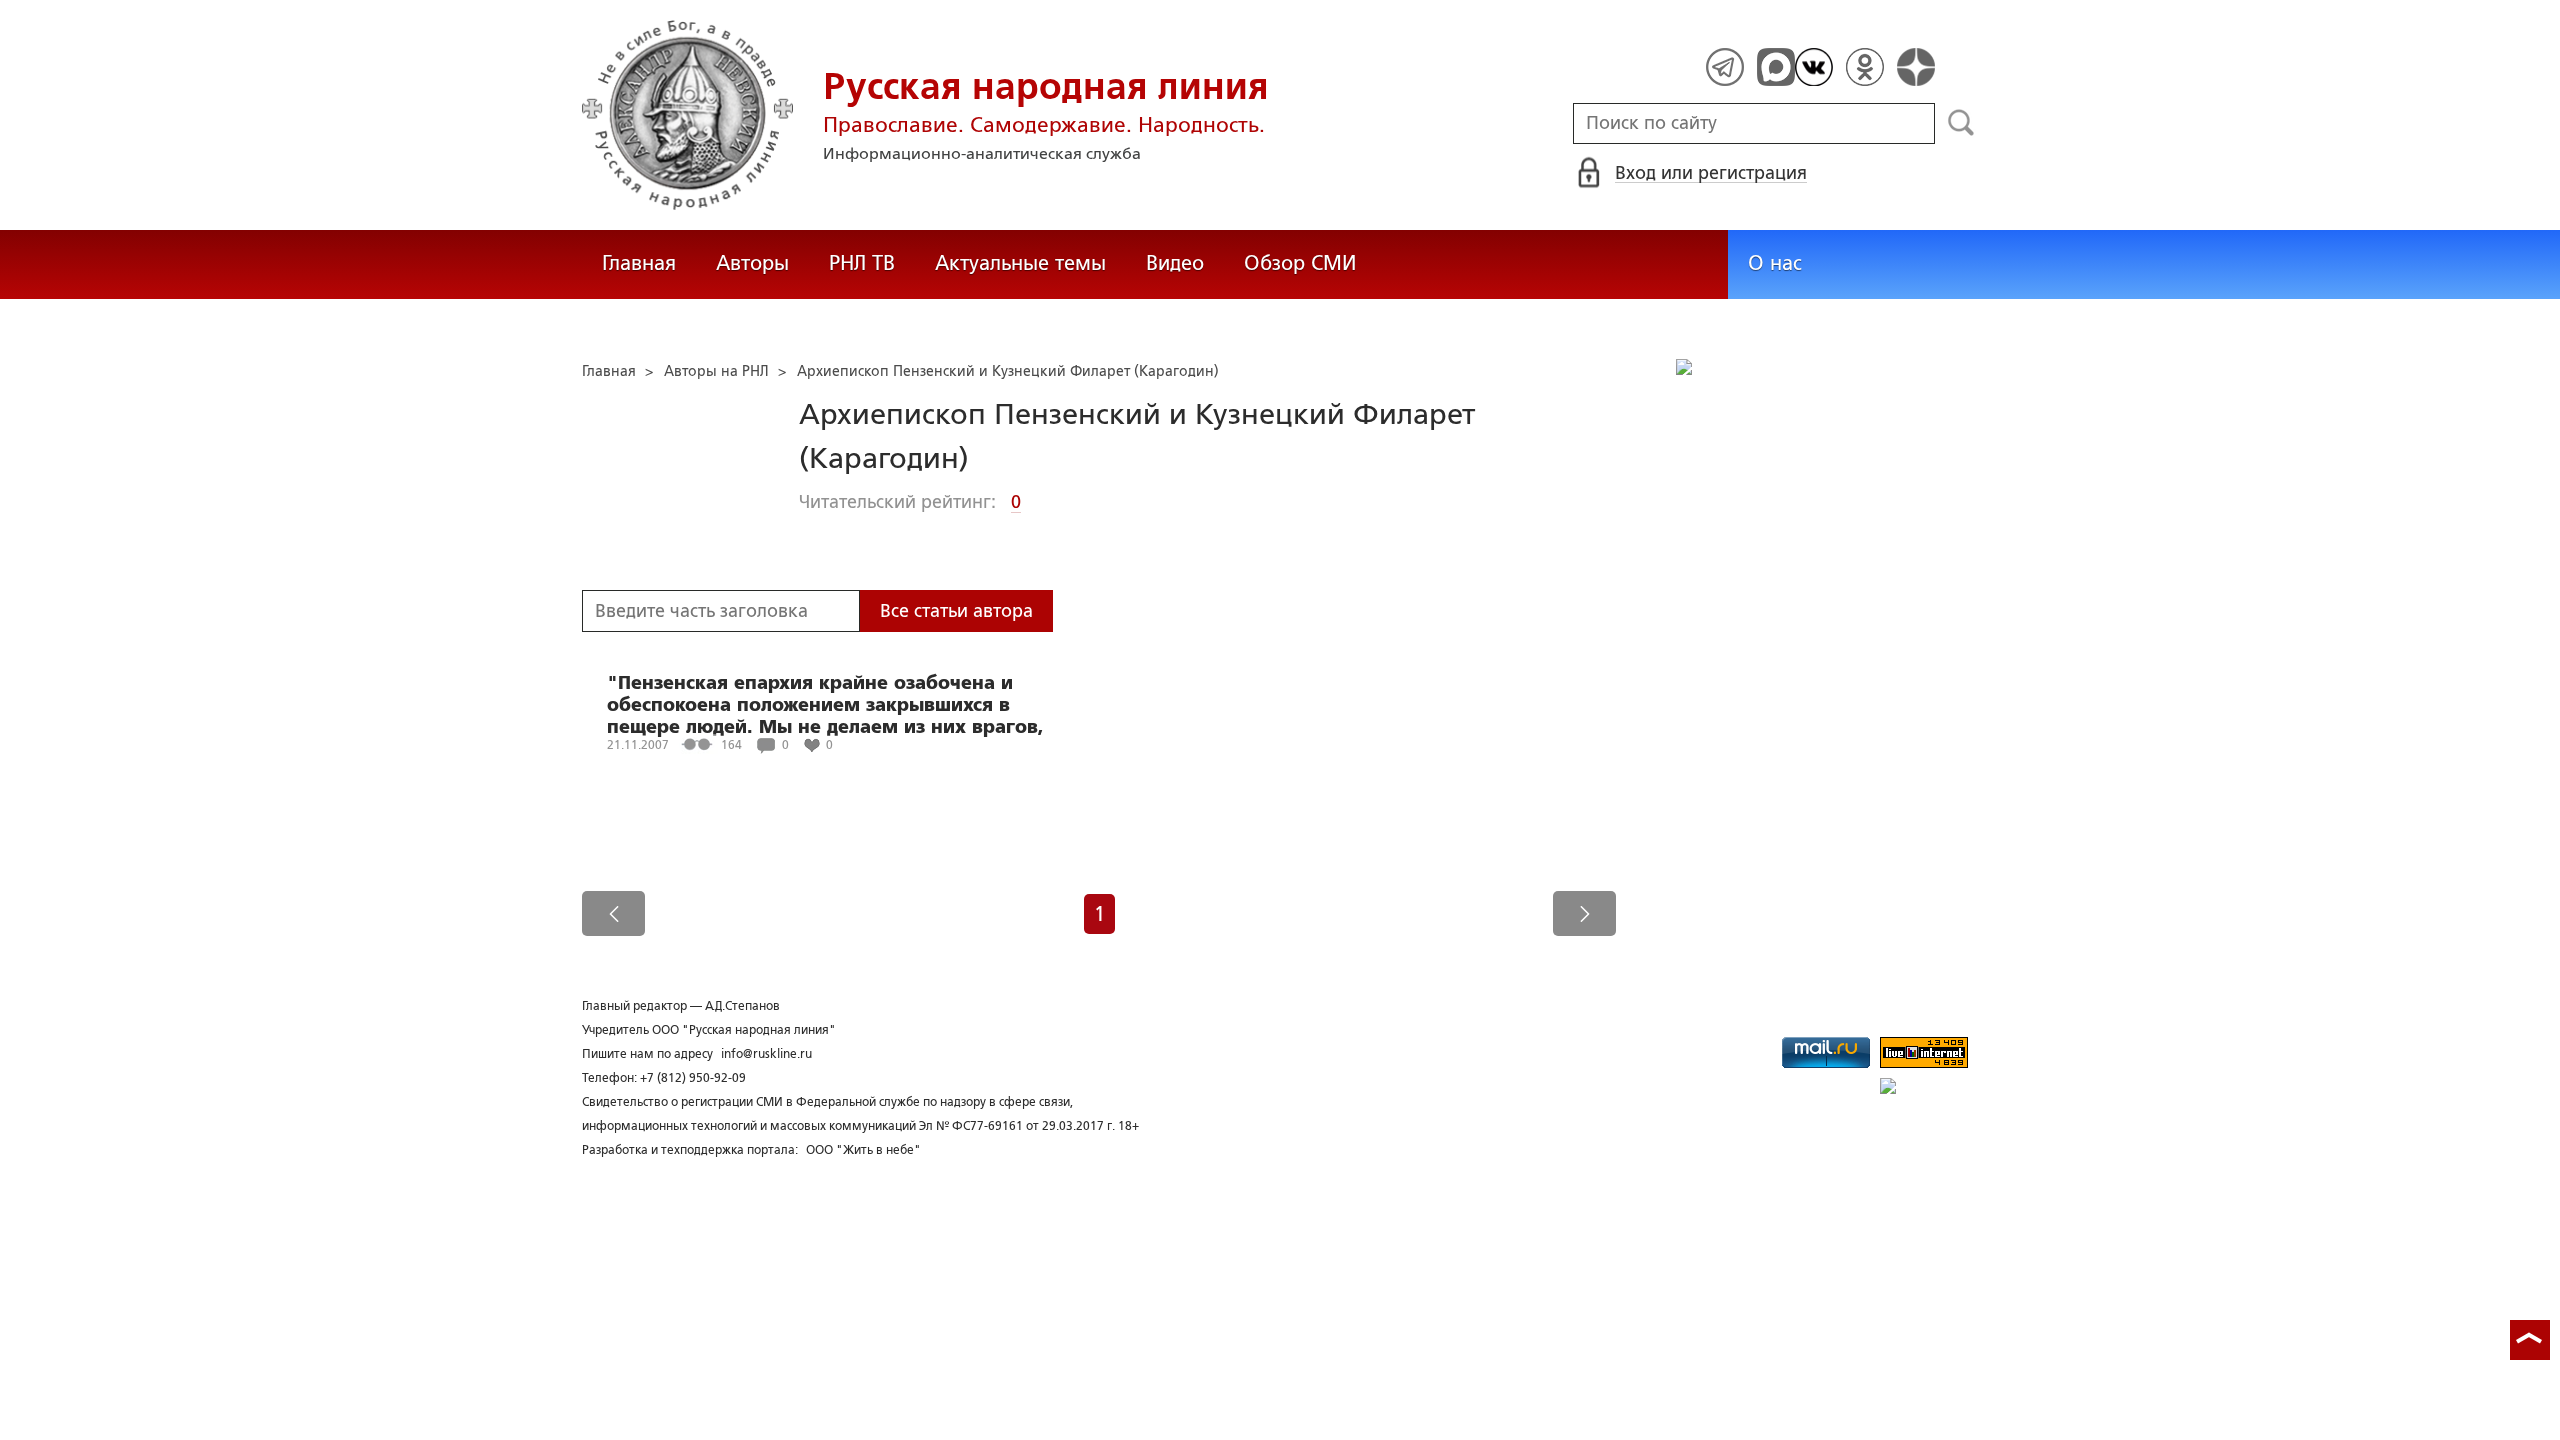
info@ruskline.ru (766, 1054)
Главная (639, 263)
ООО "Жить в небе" (863, 1150)
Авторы (752, 263)
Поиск (1961, 123)
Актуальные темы (1020, 263)
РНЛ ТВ (862, 263)
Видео (1175, 263)
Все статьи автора (956, 611)
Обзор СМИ (1300, 263)
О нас (1775, 263)
